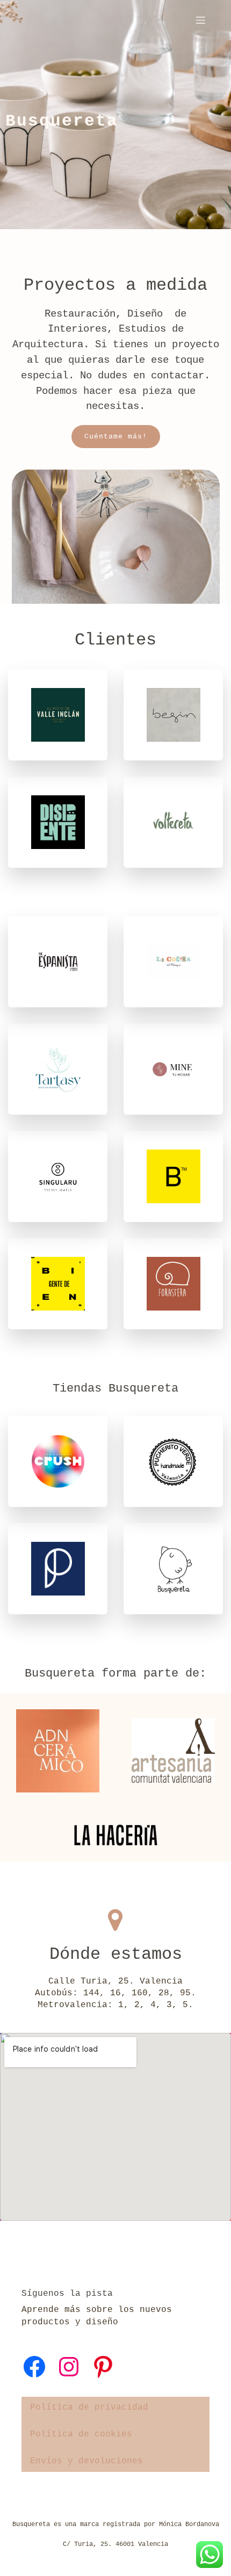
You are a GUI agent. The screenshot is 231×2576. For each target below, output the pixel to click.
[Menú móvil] (200, 20)
